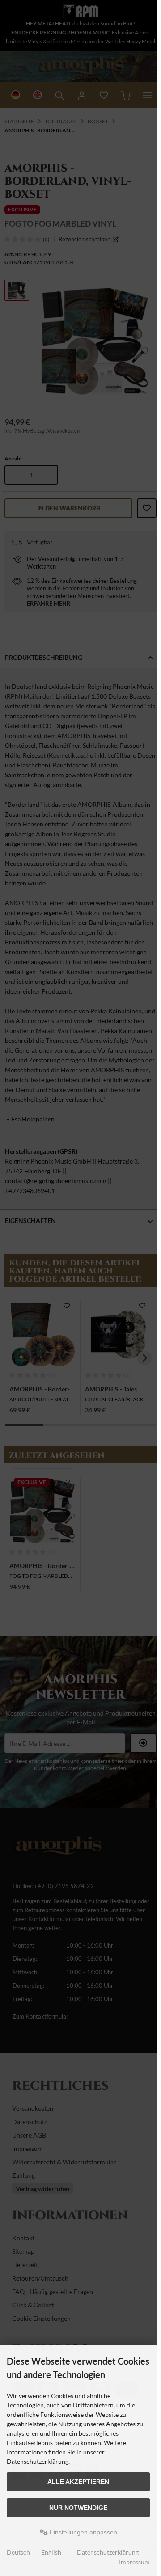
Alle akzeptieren (78, 2482)
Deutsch (18, 2552)
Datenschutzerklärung (108, 2552)
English (51, 2552)
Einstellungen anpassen (83, 2532)
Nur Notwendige (78, 2508)
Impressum (134, 2562)
